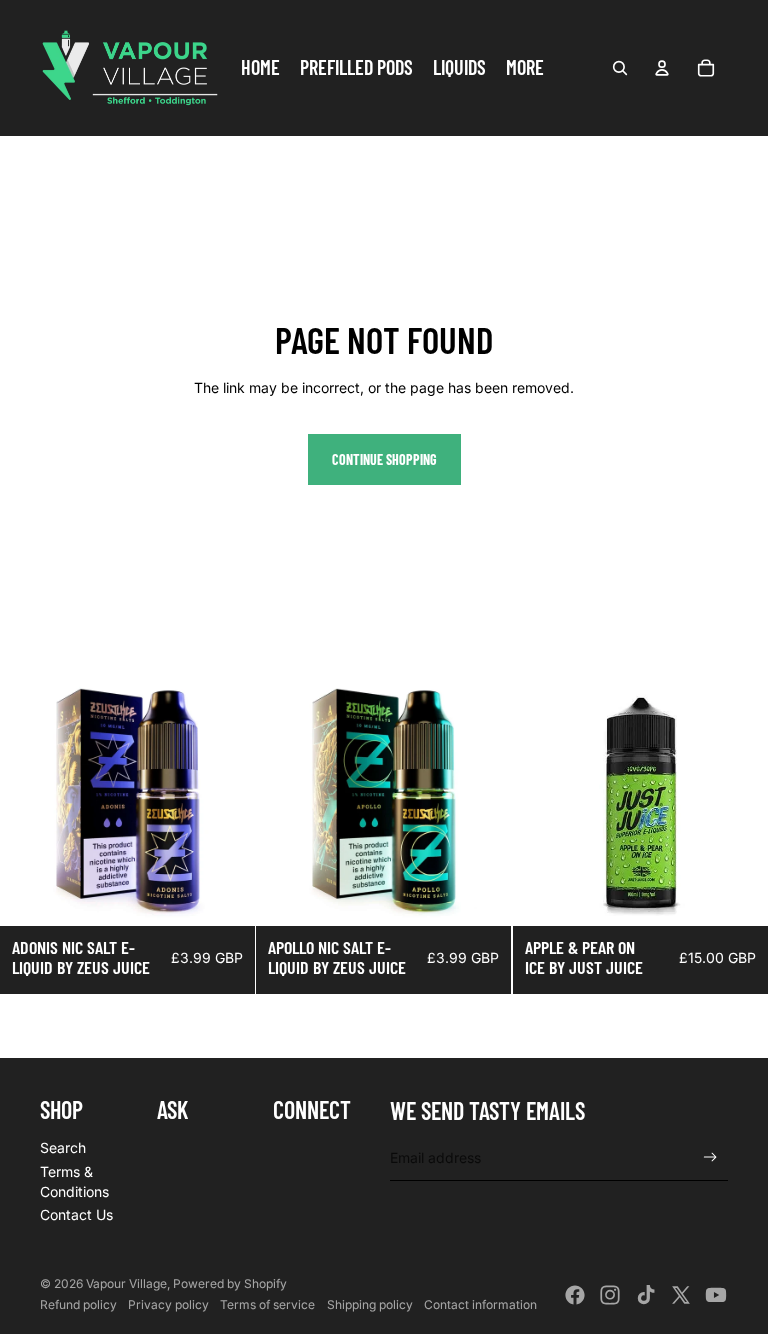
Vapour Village (126, 1283)
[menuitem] (260, 68)
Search (63, 1147)
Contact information (480, 1304)
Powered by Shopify (230, 1283)
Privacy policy (168, 1304)
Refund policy (78, 1304)
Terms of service (267, 1304)
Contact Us (76, 1214)
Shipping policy (370, 1304)
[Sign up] (710, 1157)
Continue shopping (384, 459)
